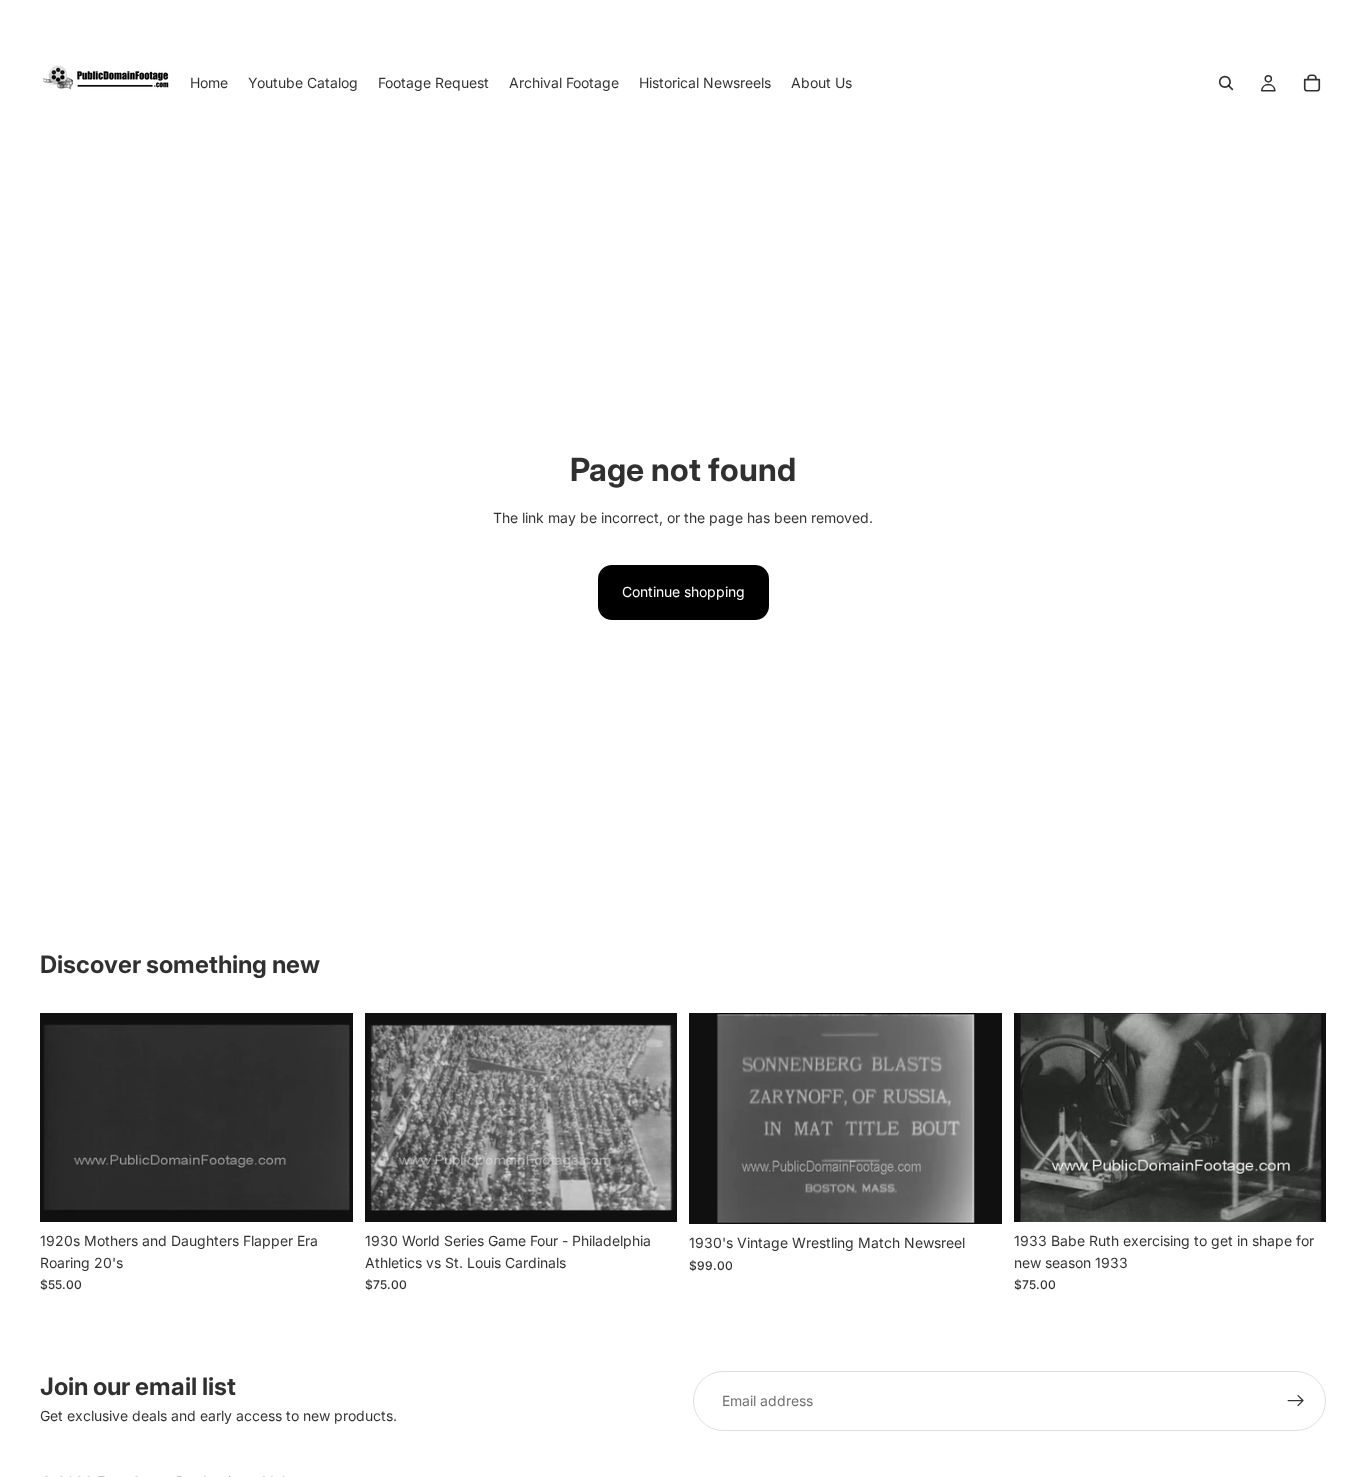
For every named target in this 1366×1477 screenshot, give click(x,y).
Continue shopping (683, 591)
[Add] (322, 1191)
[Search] (1226, 83)
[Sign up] (1296, 1401)
